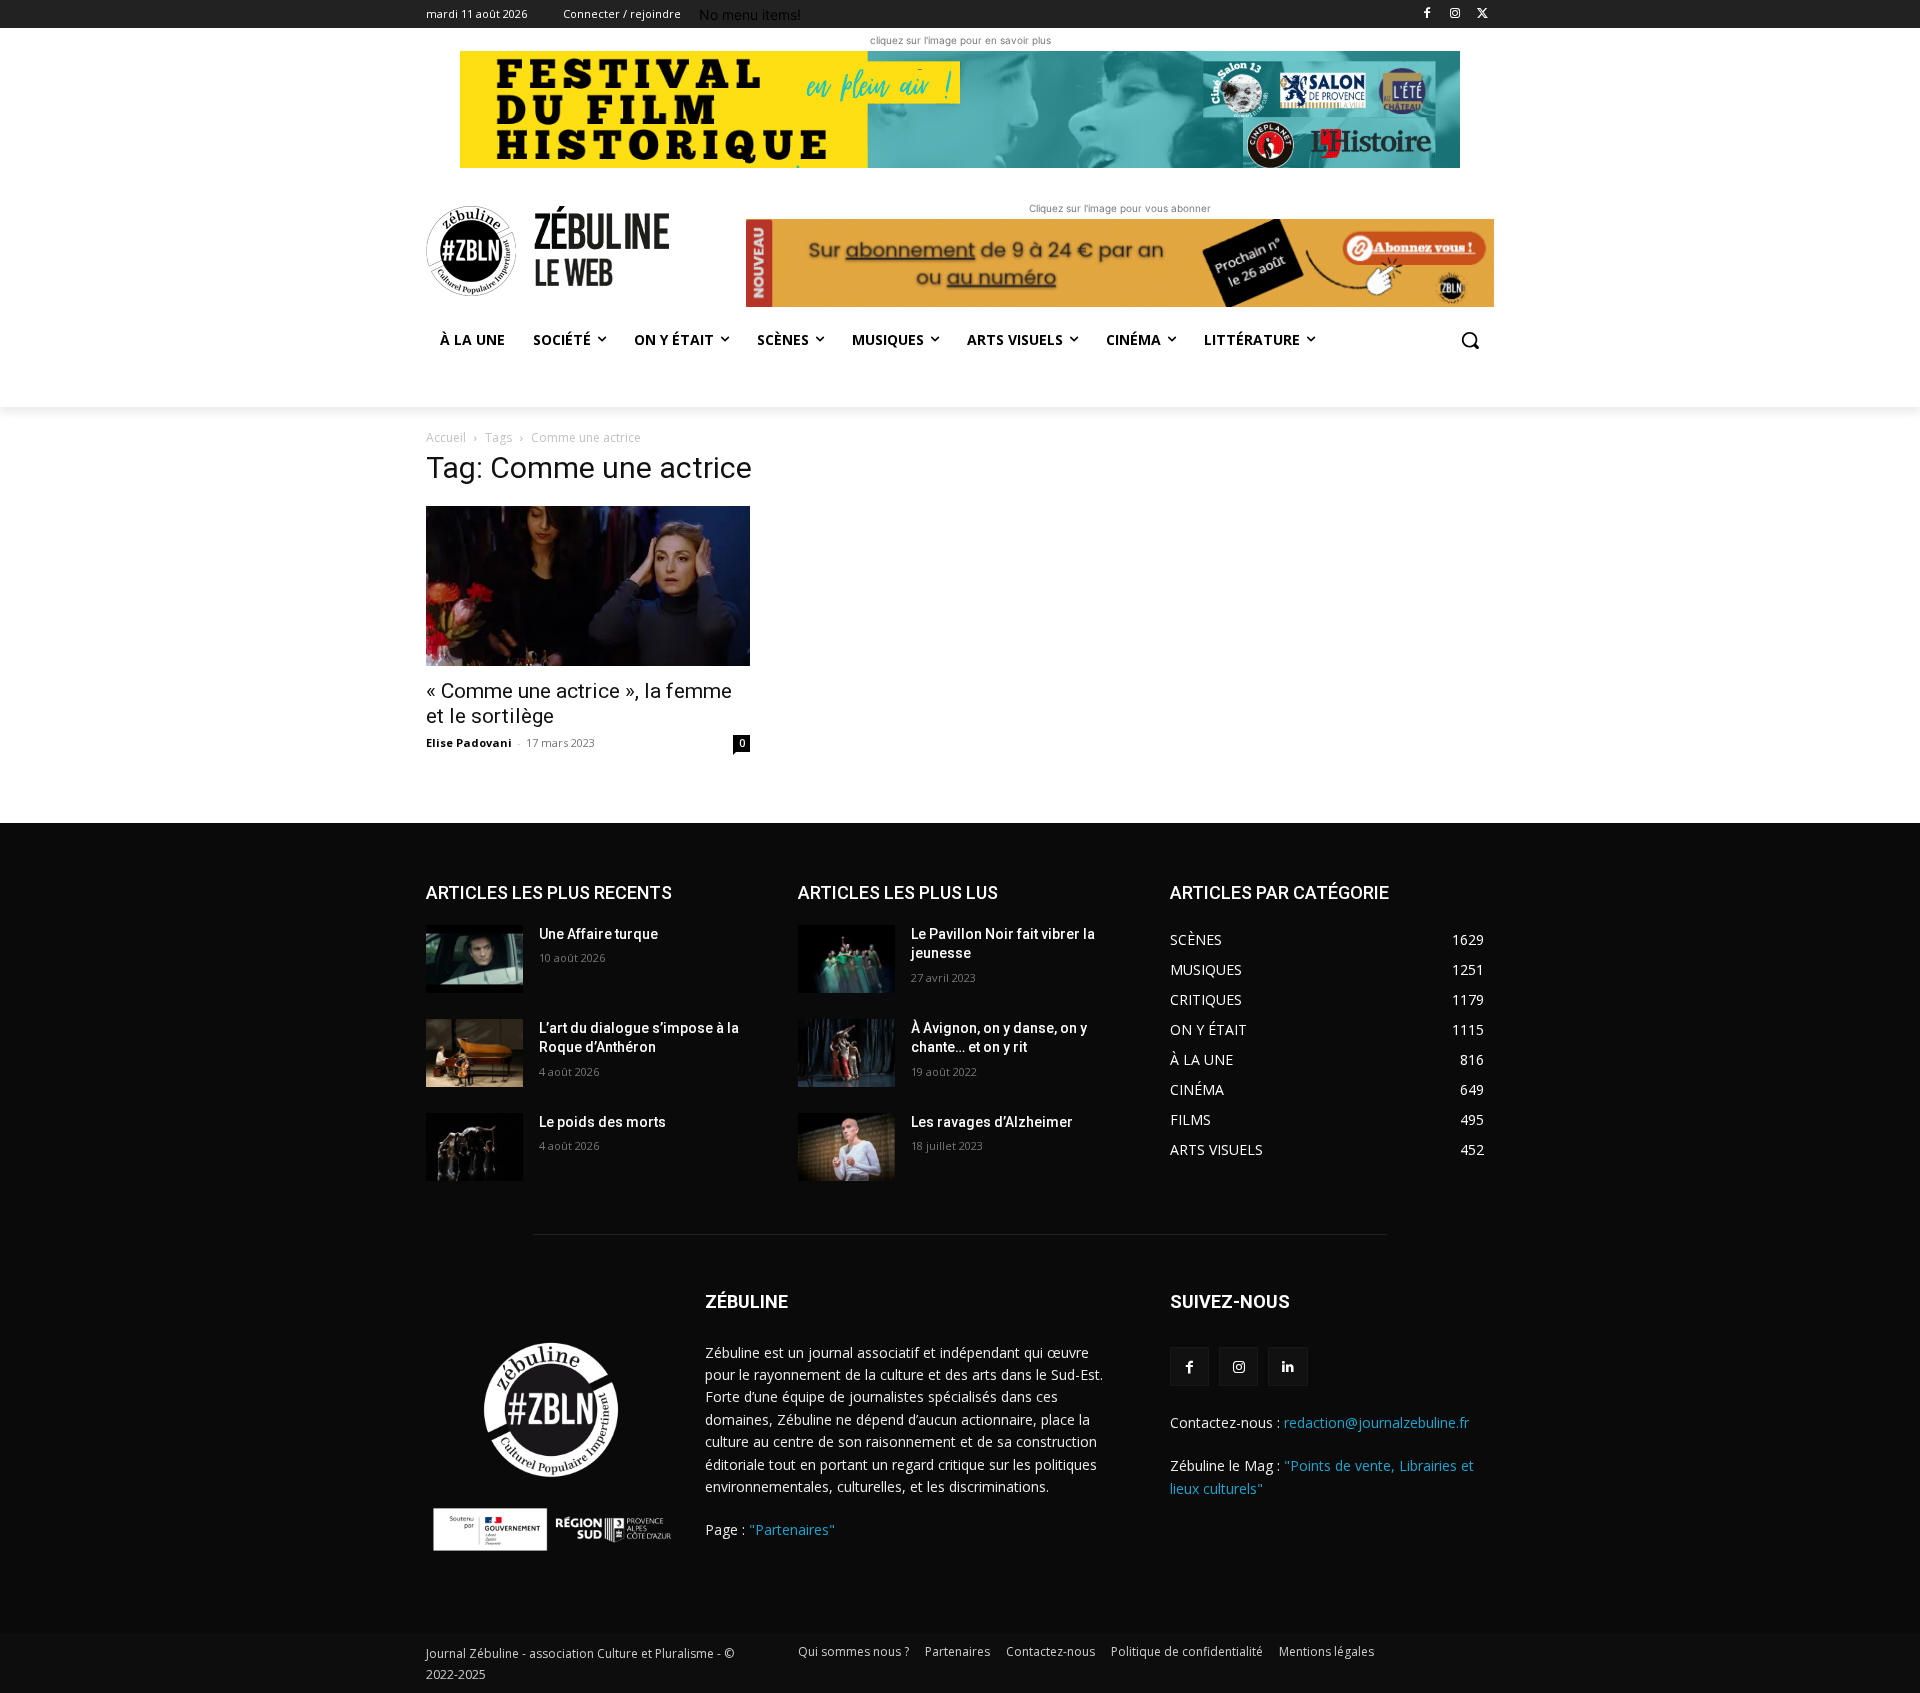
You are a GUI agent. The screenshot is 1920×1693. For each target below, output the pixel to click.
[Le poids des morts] (474, 1147)
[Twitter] (1482, 14)
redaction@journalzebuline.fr (1376, 1422)
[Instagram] (1454, 14)
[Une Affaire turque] (474, 959)
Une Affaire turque (598, 934)
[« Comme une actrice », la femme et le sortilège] (588, 586)
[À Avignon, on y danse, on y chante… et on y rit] (846, 1053)
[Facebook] (1427, 14)
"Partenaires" (792, 1529)
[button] (1470, 340)
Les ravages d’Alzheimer (992, 1122)
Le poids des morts (602, 1122)
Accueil (446, 437)
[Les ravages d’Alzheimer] (846, 1147)
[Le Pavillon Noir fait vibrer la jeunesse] (846, 959)
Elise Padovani (469, 742)
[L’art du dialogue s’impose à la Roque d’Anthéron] (474, 1053)
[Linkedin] (1287, 1366)
